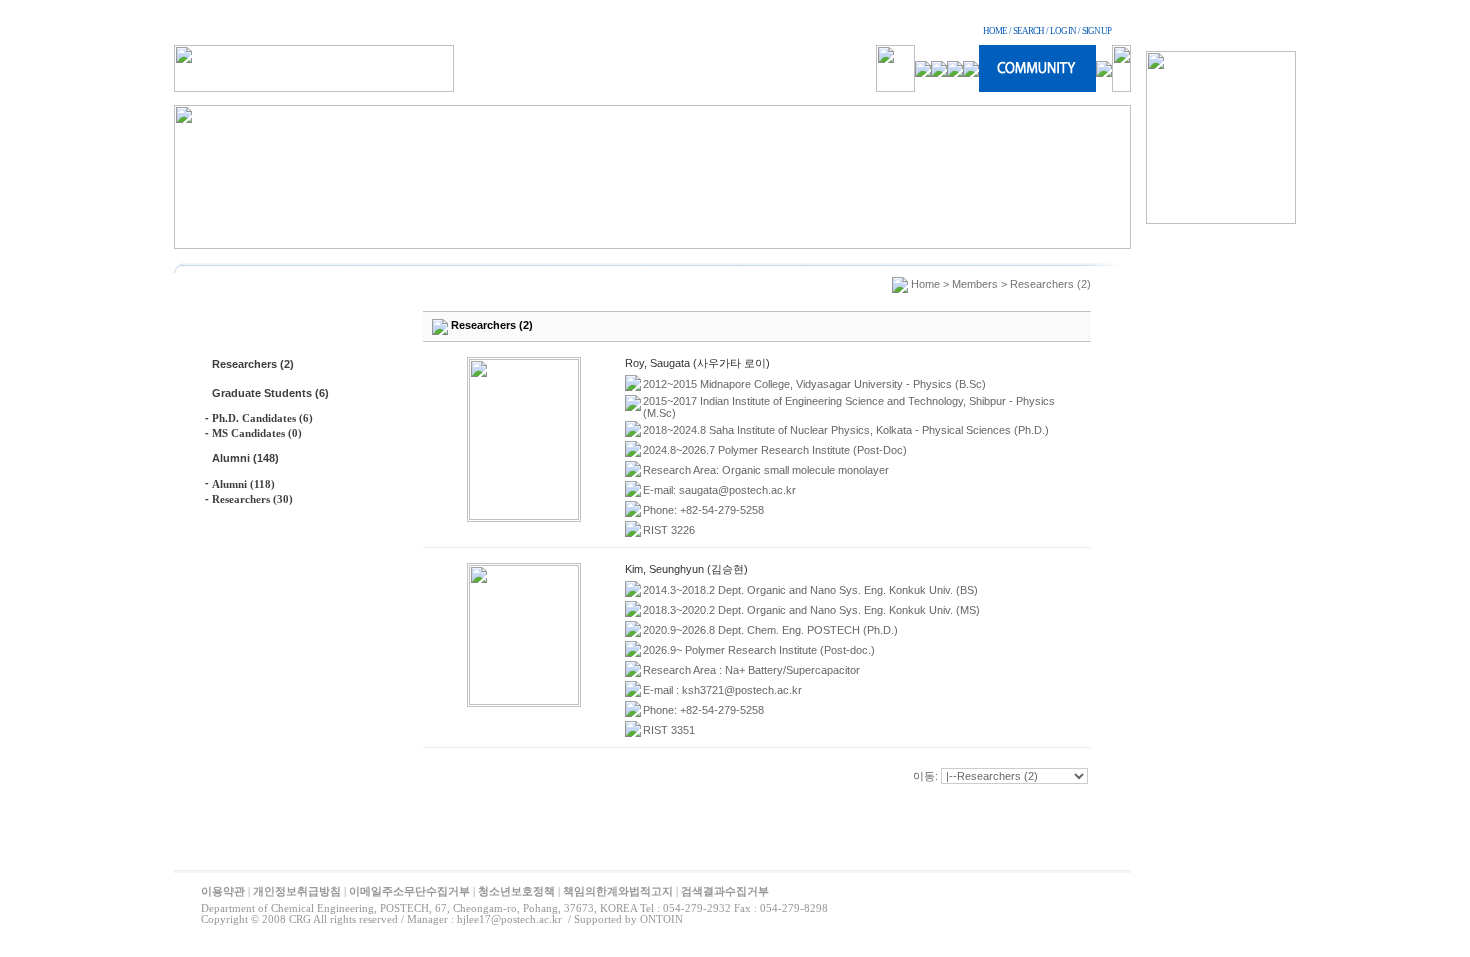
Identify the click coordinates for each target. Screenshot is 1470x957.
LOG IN (1063, 31)
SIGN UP (1096, 31)
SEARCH (1028, 31)
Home (925, 284)
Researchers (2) (253, 364)
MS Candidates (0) (257, 433)
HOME (995, 31)
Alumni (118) (243, 484)
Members (975, 284)
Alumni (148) (245, 458)
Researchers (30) (252, 499)
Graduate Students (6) (270, 393)
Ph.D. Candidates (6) (262, 418)
